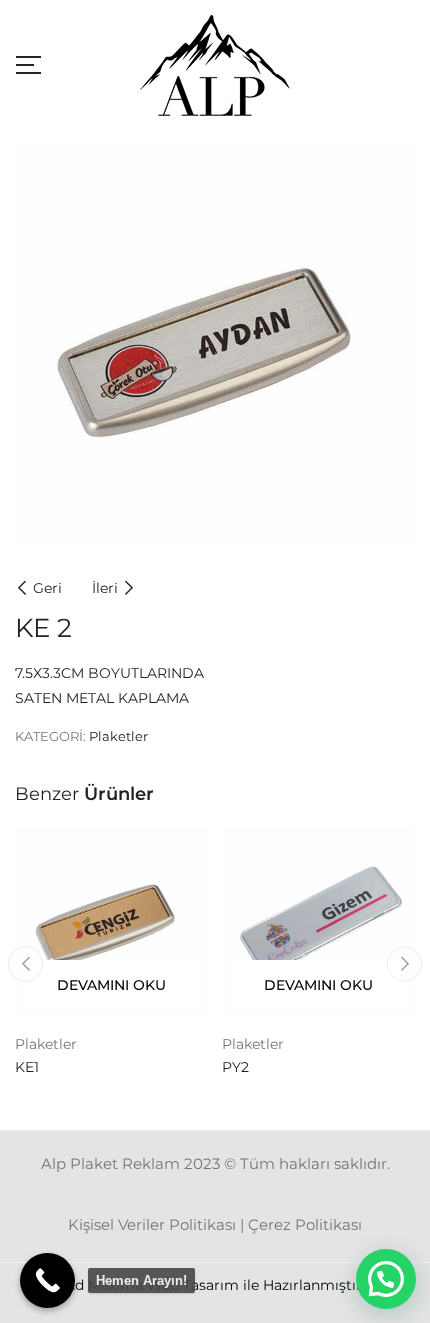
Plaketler (118, 736)
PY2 (235, 1067)
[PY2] (318, 923)
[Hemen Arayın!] (47, 1280)
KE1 (27, 1067)
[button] (386, 1279)
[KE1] (111, 923)
